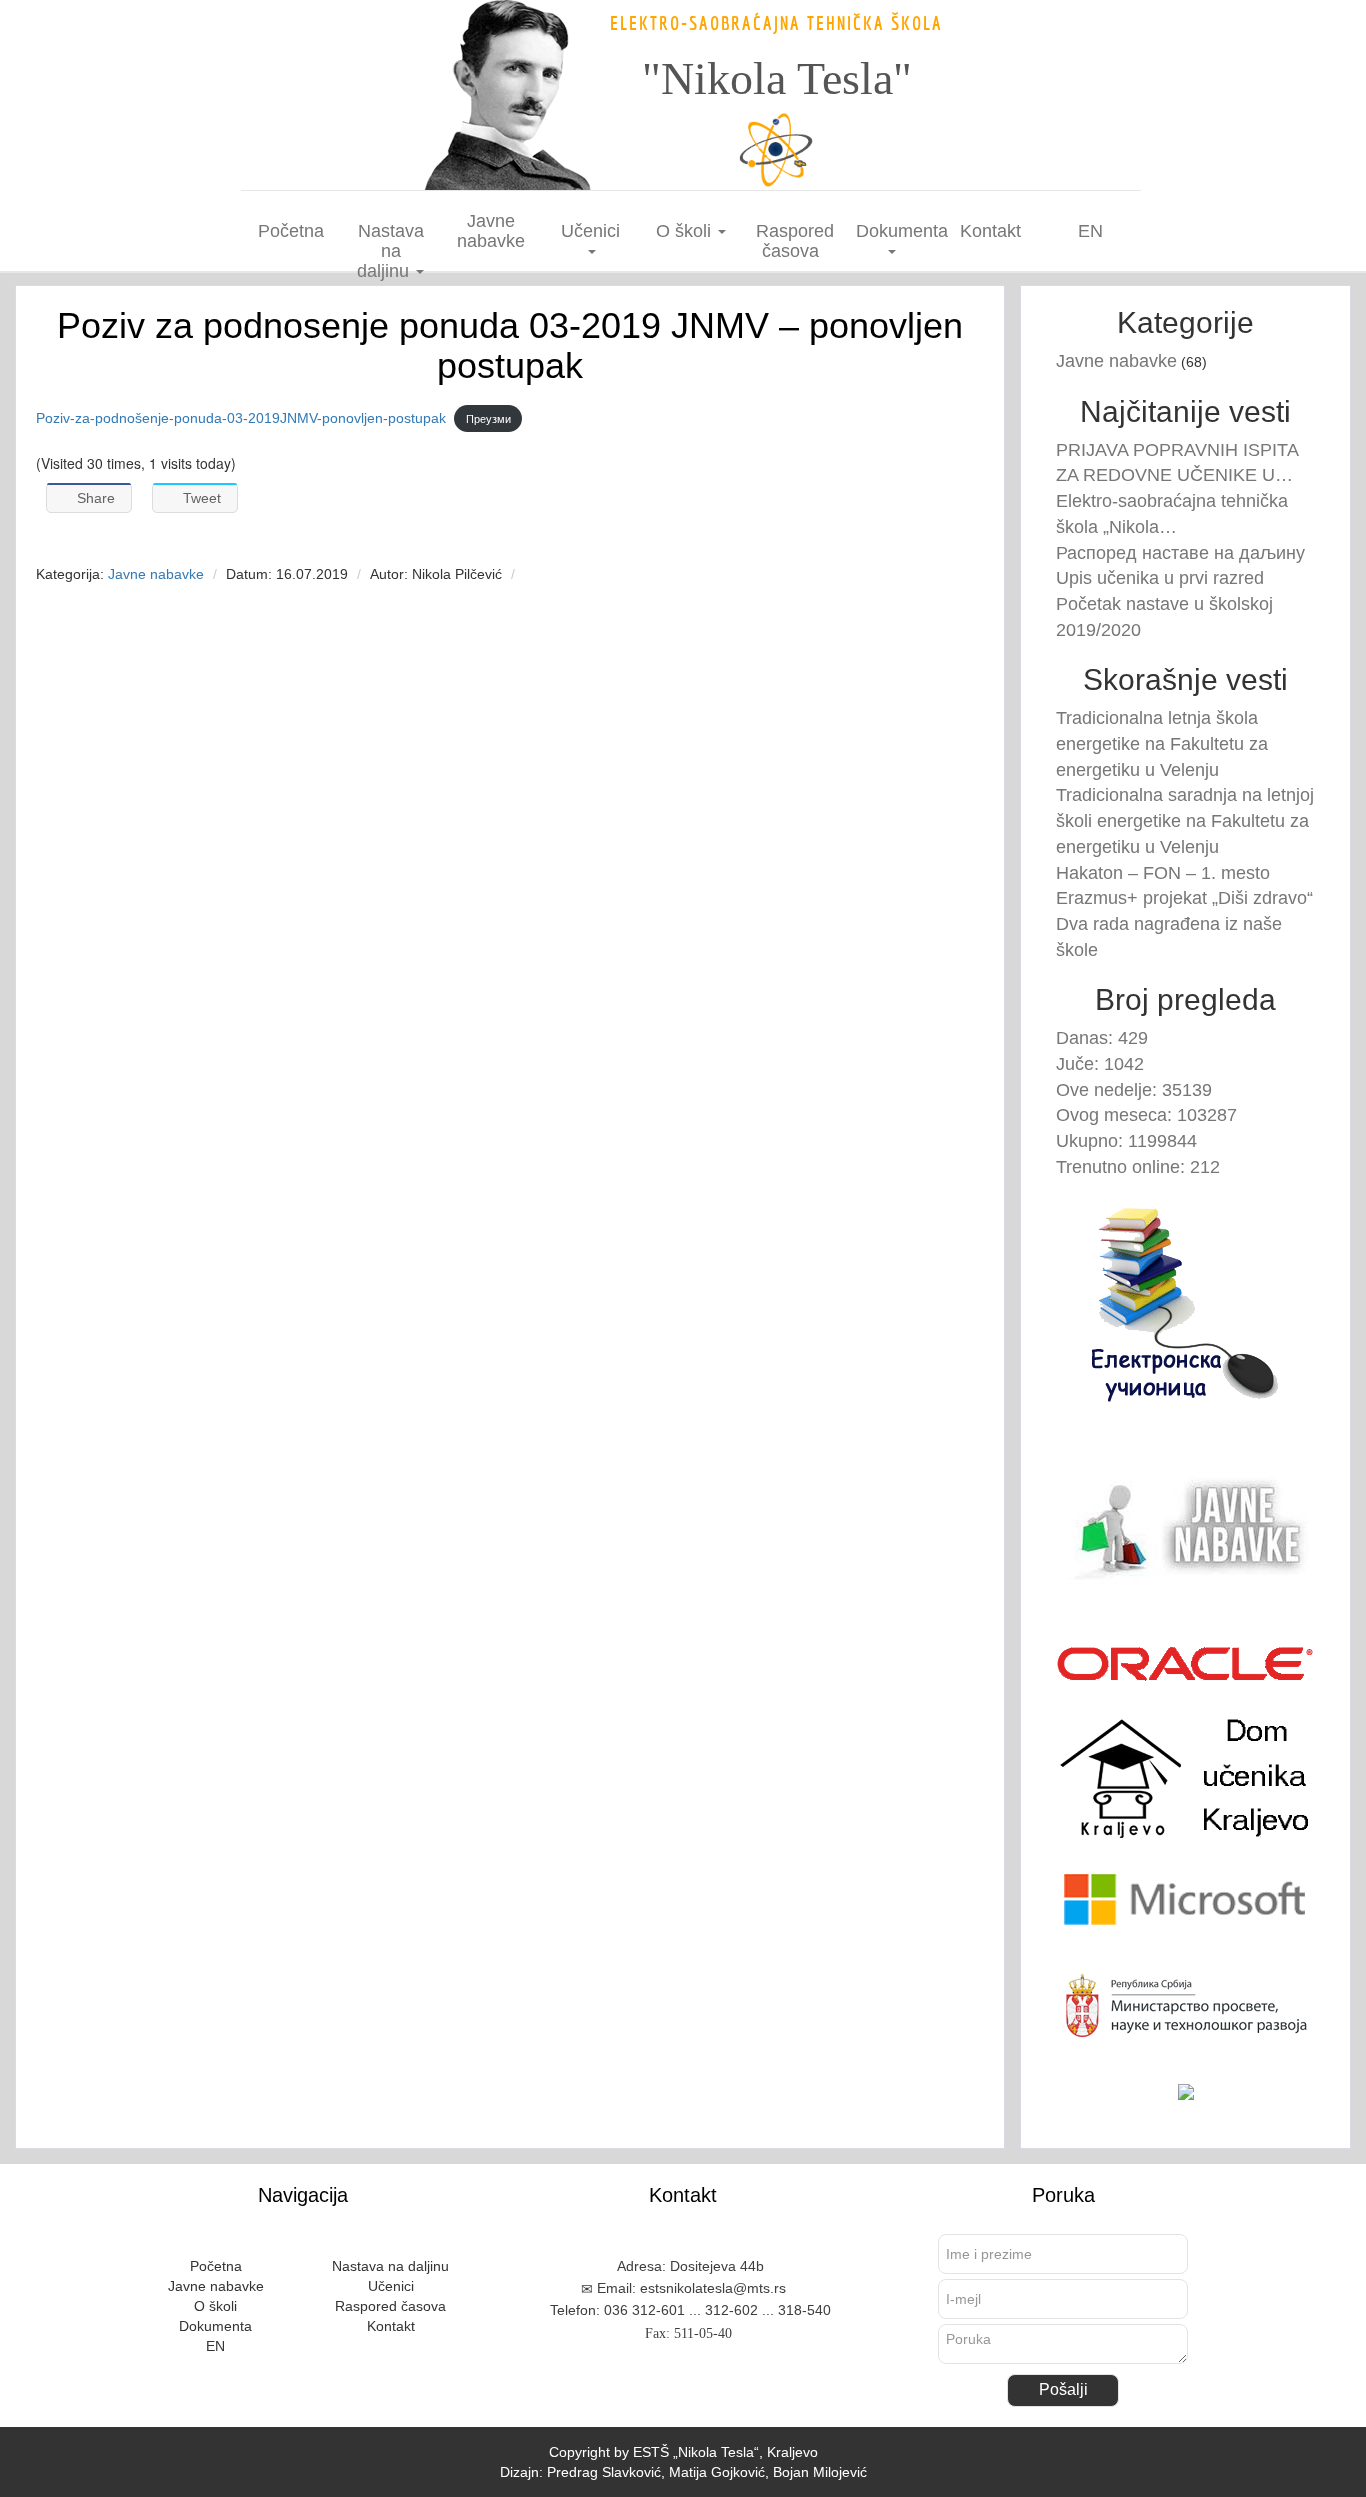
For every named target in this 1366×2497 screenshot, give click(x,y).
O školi (686, 231)
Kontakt (990, 231)
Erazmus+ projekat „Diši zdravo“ (1184, 898)
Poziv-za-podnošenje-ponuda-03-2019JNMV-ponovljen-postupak (241, 418)
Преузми (488, 419)
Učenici (590, 231)
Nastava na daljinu (390, 251)
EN (1090, 231)
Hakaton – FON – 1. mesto (1163, 873)
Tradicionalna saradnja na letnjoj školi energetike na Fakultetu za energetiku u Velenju (1185, 820)
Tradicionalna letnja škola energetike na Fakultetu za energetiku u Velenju (1162, 743)
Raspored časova (795, 241)
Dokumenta (898, 231)
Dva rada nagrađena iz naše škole (1169, 937)
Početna (291, 231)
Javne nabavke (491, 231)
